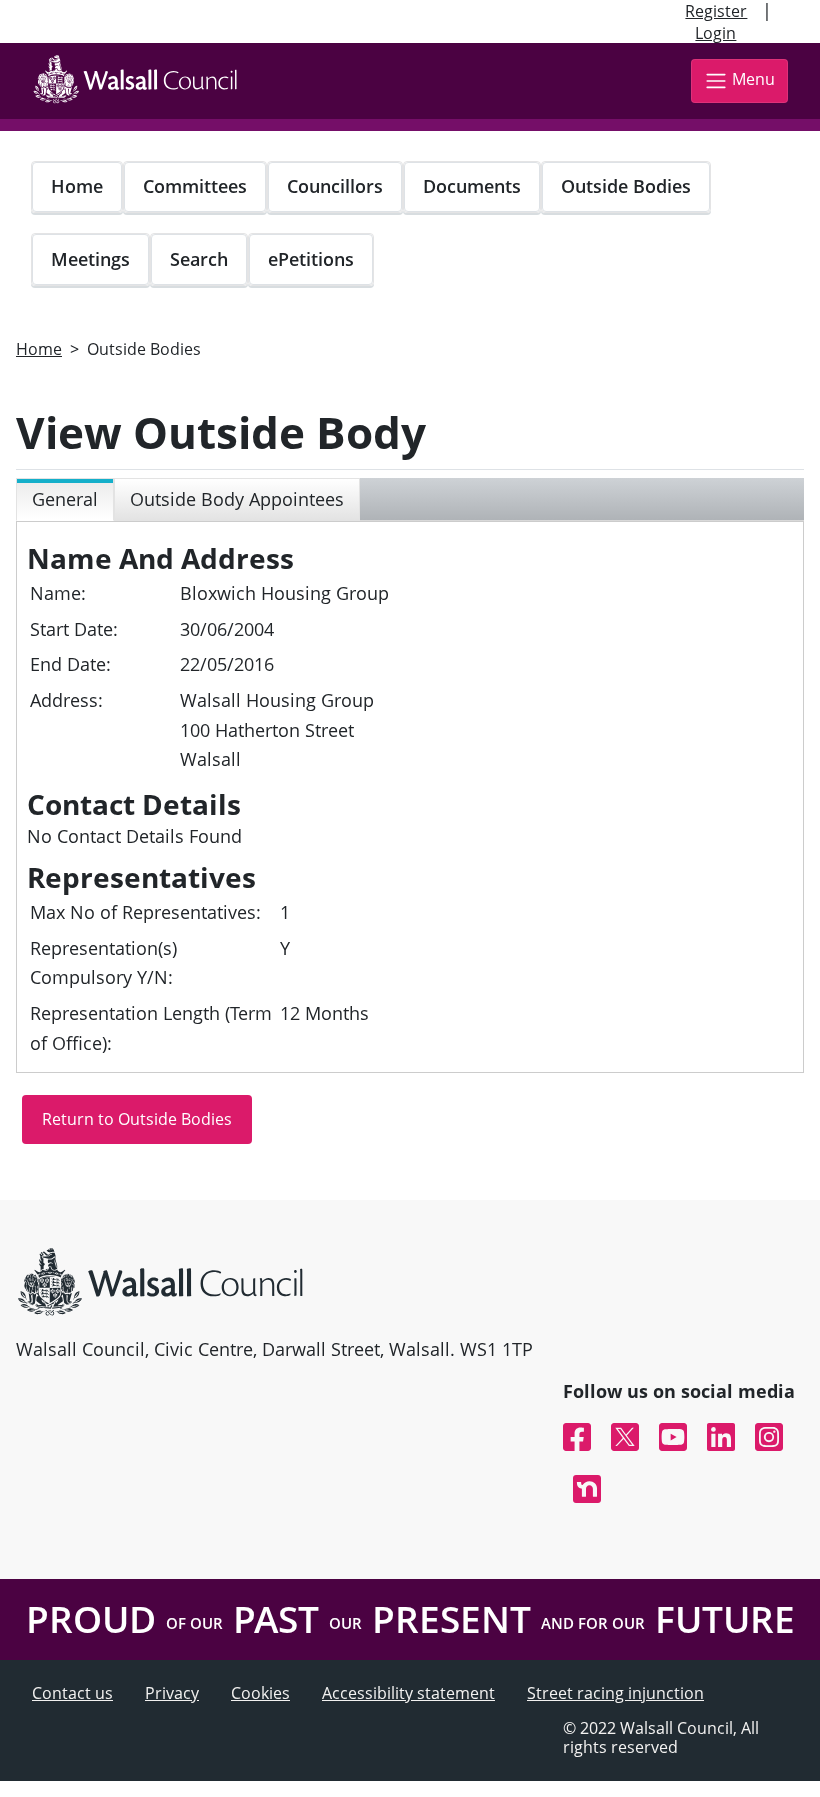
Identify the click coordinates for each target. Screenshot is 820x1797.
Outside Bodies (626, 186)
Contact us (72, 1693)
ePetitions (311, 259)
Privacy (172, 1693)
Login (715, 33)
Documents (472, 186)
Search (199, 259)
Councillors (335, 186)
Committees (195, 186)
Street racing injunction (615, 1693)
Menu (753, 79)
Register (716, 11)
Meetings (90, 259)
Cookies (260, 1693)
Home (77, 186)
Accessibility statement (408, 1693)
